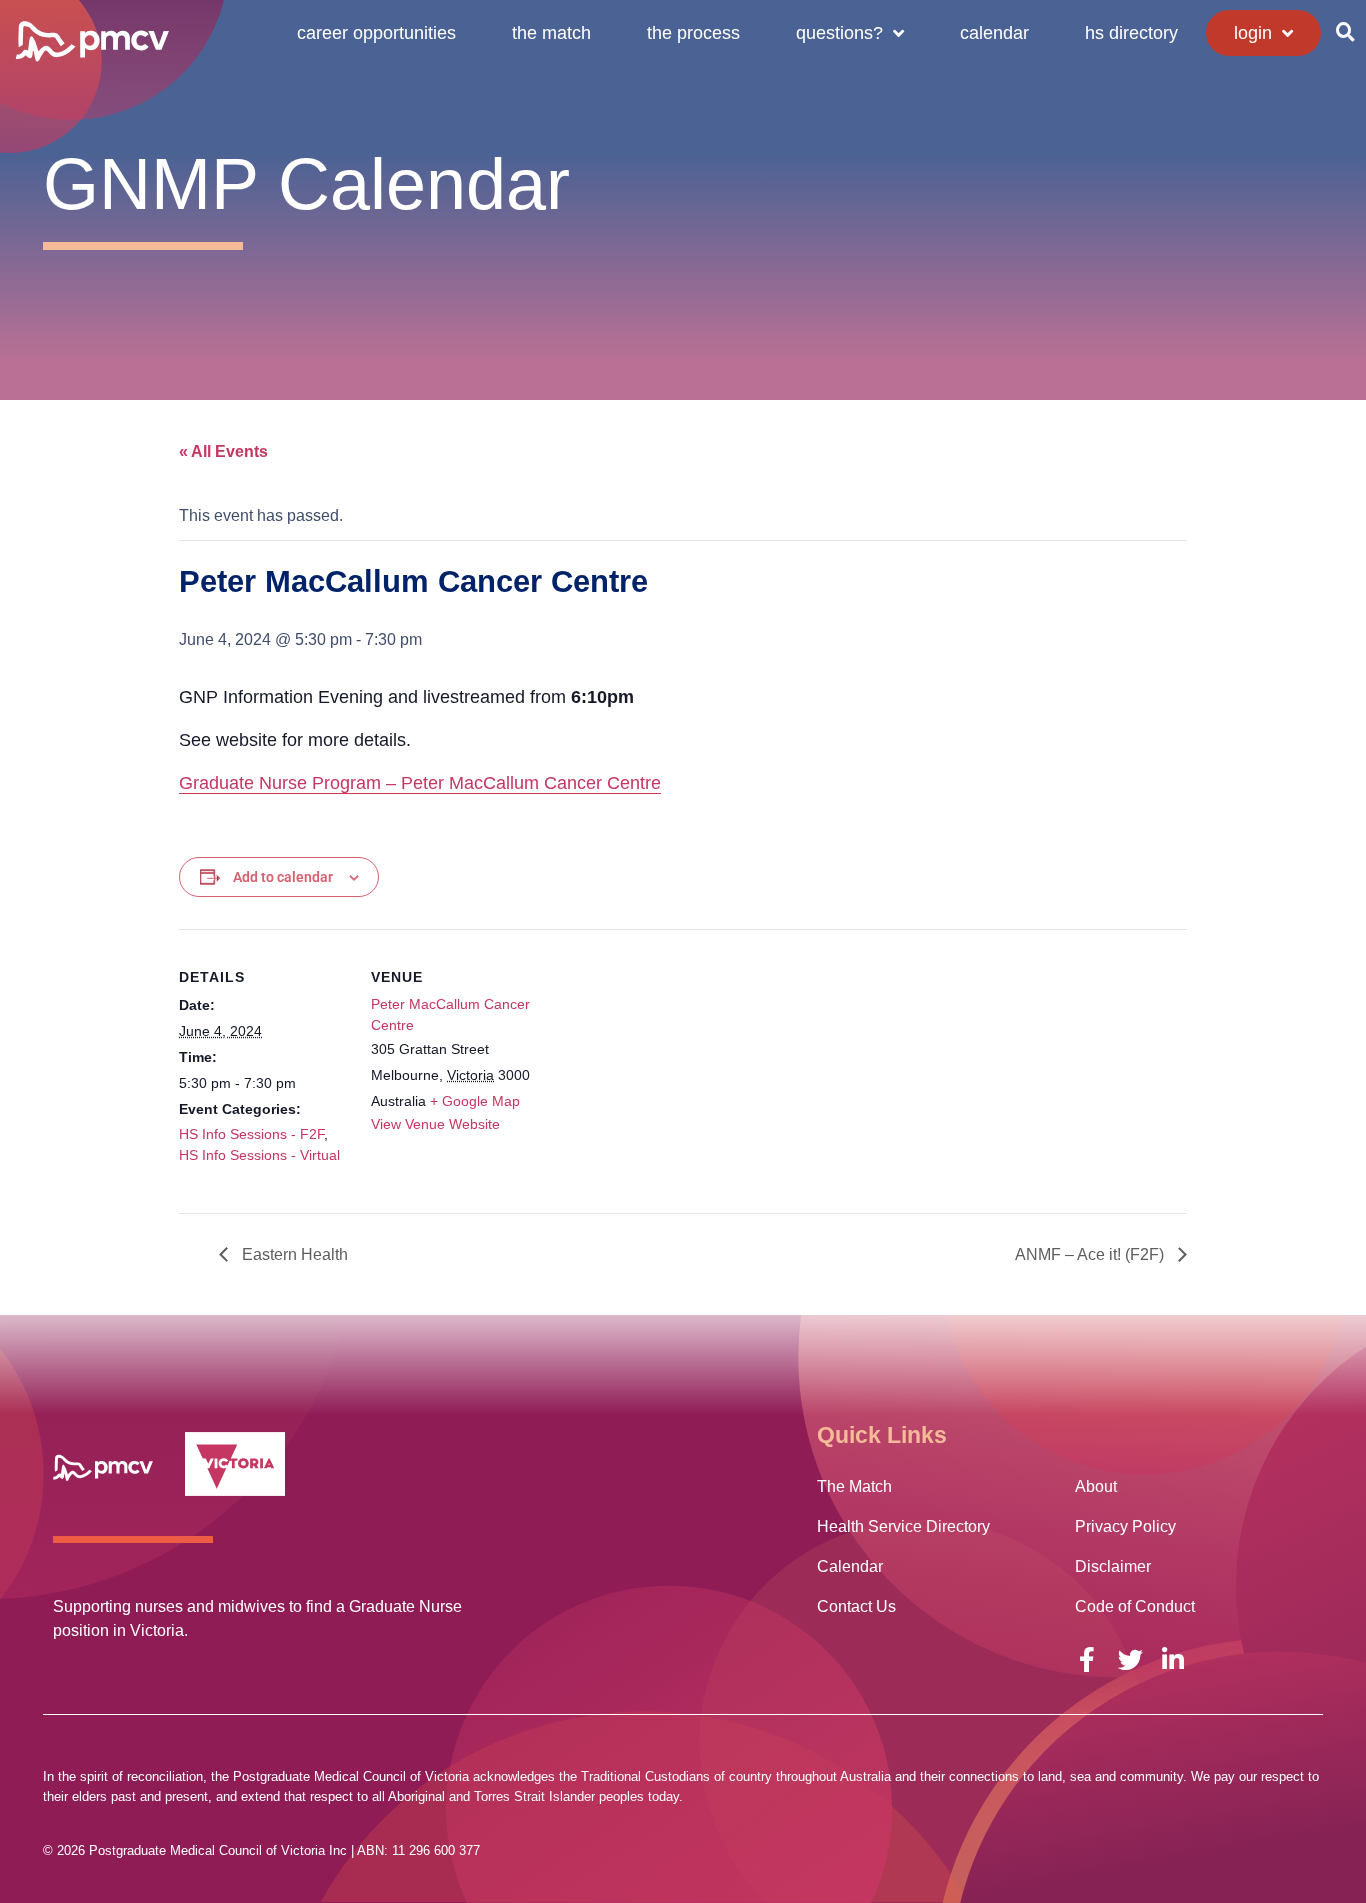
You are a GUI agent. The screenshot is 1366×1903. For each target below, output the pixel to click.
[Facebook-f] (1087, 1659)
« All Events (223, 451)
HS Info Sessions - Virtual (259, 1155)
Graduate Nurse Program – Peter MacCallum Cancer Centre (420, 783)
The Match (551, 33)
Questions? (839, 33)
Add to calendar (283, 877)
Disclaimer (1113, 1566)
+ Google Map (475, 1101)
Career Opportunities (376, 33)
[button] (1345, 32)
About (1096, 1486)
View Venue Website (435, 1124)
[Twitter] (1130, 1659)
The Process (693, 33)
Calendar (994, 33)
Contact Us (856, 1606)
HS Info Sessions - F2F (251, 1134)
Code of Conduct (1135, 1606)
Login (1253, 33)
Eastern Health (293, 1254)
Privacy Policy (1125, 1526)
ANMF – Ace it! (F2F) (1091, 1254)
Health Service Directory (903, 1526)
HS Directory (1131, 33)
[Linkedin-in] (1173, 1659)
